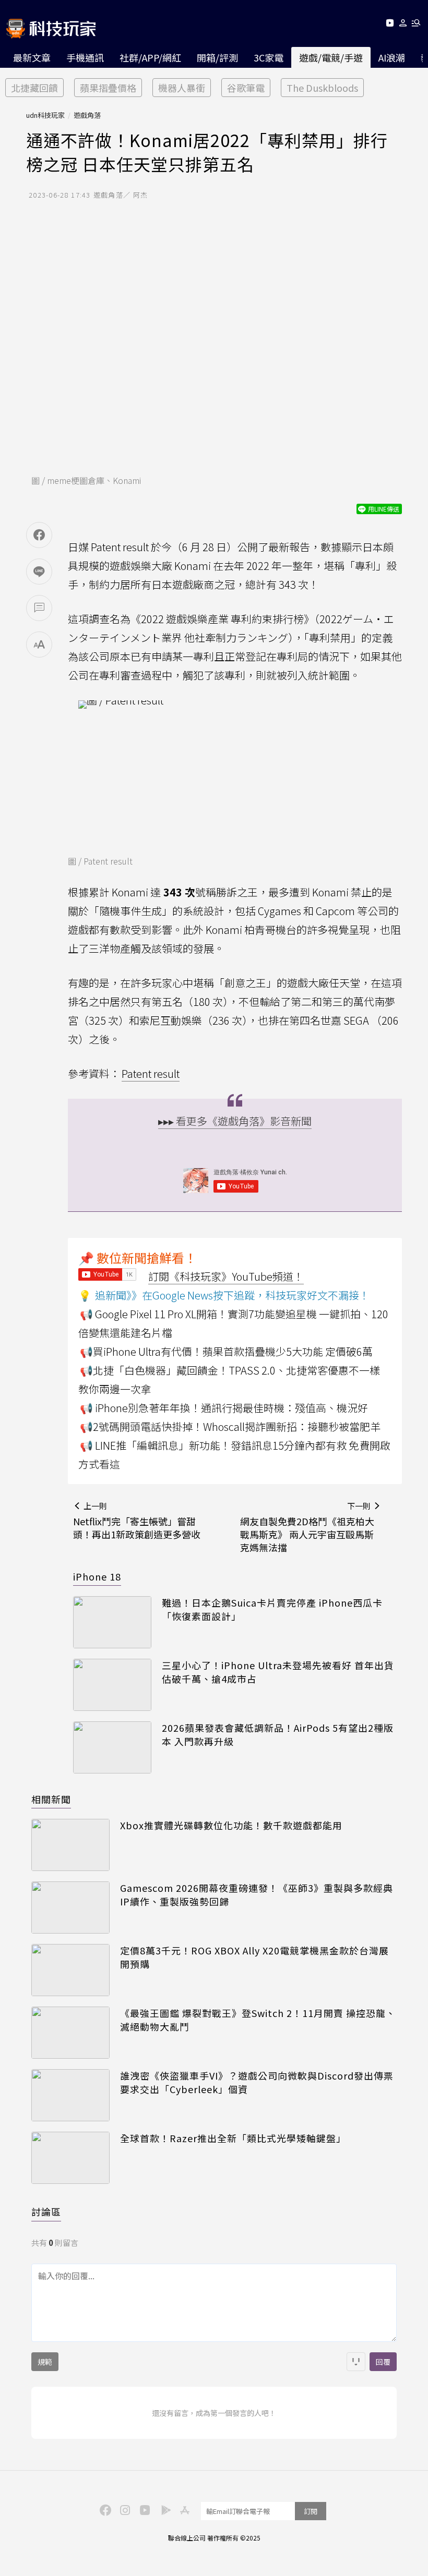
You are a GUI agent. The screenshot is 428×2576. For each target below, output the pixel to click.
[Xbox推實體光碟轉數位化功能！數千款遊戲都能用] (70, 1845)
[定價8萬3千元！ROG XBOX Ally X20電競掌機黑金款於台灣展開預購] (70, 1970)
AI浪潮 (392, 57)
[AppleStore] (183, 2509)
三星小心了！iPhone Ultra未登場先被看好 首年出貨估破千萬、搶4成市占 (278, 1672)
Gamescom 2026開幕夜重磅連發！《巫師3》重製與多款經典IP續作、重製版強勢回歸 (257, 1894)
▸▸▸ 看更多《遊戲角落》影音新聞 (235, 1121)
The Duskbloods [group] (322, 88)
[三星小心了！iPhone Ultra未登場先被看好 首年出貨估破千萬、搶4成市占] (112, 1685)
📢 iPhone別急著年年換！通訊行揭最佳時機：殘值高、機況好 (224, 1408)
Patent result (151, 1073)
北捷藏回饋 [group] (34, 88)
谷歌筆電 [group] (246, 88)
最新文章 (32, 57)
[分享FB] (39, 535)
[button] (403, 25)
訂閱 (311, 2511)
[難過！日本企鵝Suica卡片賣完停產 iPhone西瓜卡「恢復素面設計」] (112, 1622)
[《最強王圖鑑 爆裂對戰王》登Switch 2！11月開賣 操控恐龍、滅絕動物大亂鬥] (70, 2033)
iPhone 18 (97, 1576)
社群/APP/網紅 (150, 57)
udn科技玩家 (45, 115)
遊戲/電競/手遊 (331, 57)
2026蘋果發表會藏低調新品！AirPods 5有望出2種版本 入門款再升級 (278, 1734)
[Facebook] (104, 2509)
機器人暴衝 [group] (182, 88)
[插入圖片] (356, 2362)
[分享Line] (39, 572)
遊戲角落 (87, 115)
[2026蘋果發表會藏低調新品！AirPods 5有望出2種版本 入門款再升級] (112, 1747)
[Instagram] (124, 2509)
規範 (45, 2362)
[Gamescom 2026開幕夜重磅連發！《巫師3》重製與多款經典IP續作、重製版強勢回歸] (70, 1907)
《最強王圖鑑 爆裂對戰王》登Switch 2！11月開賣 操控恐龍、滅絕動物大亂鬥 (258, 2020)
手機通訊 (85, 57)
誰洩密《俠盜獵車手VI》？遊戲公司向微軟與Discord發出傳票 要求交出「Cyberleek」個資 (257, 2082)
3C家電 (269, 57)
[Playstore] (163, 2509)
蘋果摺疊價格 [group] (108, 88)
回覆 (383, 2362)
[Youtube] (390, 25)
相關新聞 (51, 1799)
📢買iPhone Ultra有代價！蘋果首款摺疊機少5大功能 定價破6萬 (226, 1351)
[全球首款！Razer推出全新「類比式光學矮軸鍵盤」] (70, 2158)
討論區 (46, 2212)
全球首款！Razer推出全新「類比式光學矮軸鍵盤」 (233, 2138)
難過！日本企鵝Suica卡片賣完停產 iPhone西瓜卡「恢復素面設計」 (272, 1609)
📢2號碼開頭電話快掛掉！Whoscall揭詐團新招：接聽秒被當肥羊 (230, 1426)
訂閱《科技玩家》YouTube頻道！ (226, 1276)
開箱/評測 (217, 57)
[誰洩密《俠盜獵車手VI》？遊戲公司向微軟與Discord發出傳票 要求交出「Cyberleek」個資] (70, 2095)
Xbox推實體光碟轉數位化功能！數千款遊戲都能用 (231, 1825)
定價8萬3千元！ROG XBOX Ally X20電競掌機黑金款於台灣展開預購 (254, 1957)
